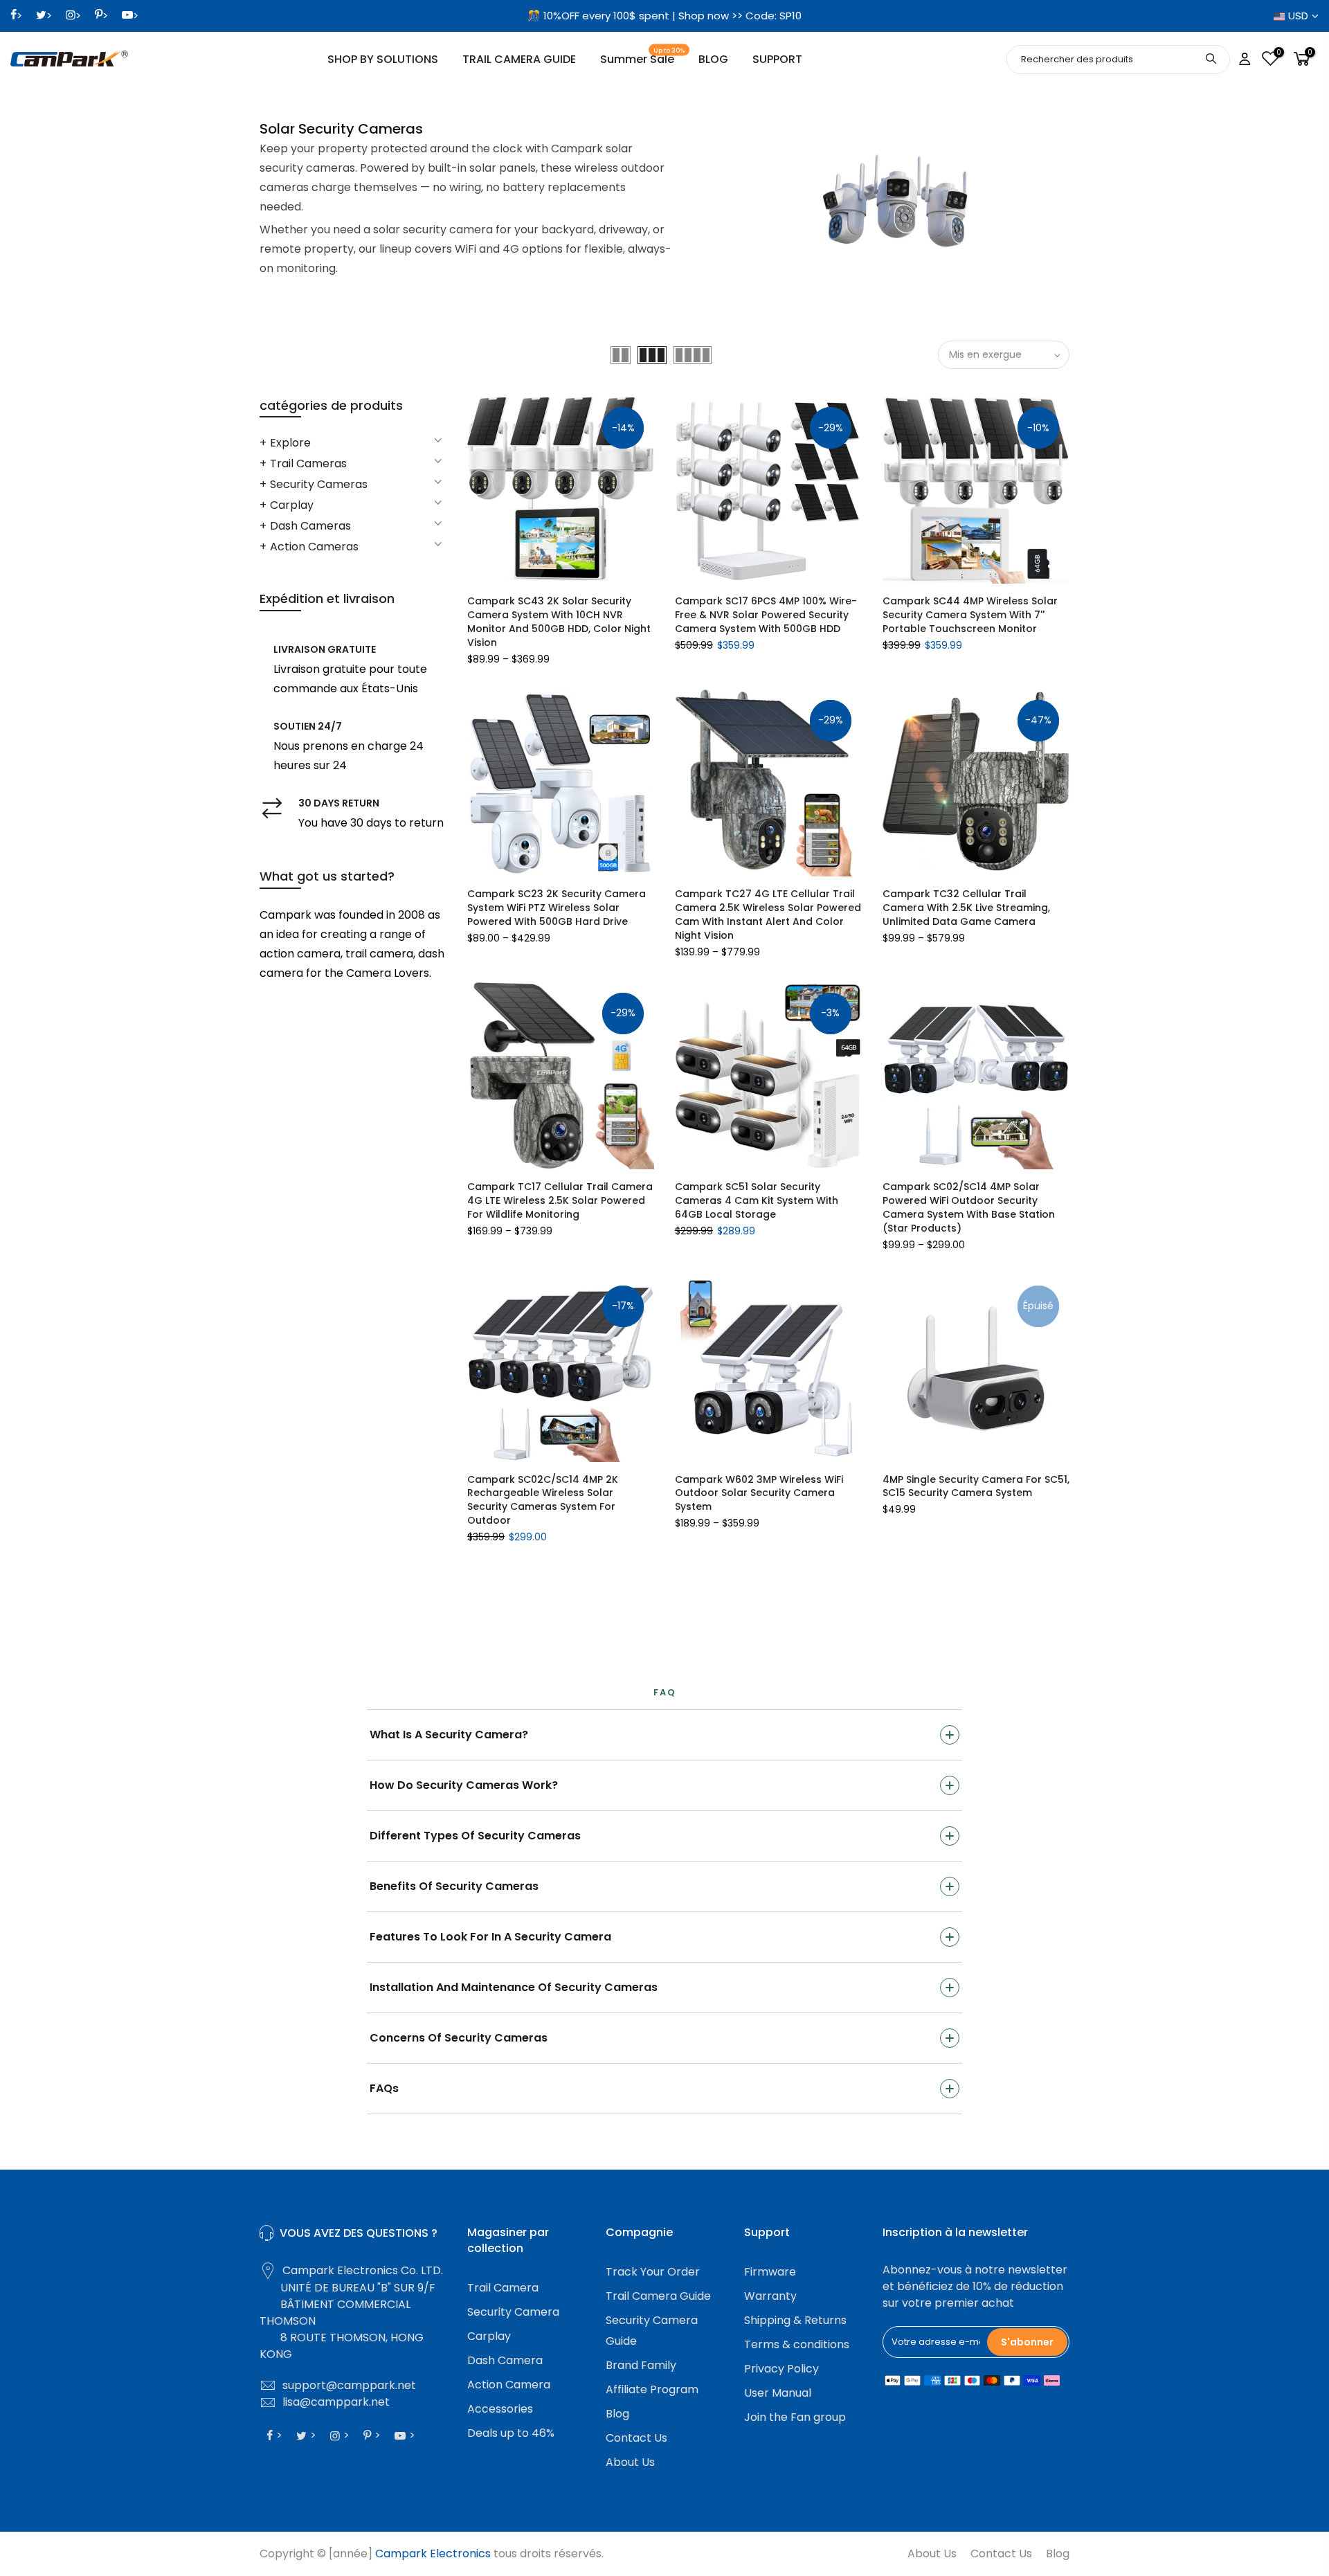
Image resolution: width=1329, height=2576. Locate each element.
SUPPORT (777, 59)
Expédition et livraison (327, 598)
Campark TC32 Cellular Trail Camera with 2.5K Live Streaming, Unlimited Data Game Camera (966, 908)
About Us (630, 2462)
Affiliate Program (652, 2389)
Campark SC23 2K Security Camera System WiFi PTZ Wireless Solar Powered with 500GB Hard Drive (557, 908)
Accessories (500, 2409)
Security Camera (513, 2312)
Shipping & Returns (795, 2320)
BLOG (713, 59)
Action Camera (509, 2385)
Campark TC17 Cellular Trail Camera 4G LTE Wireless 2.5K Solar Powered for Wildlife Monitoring (560, 1200)
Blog (617, 2414)
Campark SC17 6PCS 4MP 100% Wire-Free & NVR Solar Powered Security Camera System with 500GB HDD (766, 615)
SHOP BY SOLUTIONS (383, 59)
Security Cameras (319, 484)
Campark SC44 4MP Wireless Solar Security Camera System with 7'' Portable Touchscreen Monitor (970, 615)
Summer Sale (643, 57)
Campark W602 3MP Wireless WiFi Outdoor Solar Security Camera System (759, 1493)
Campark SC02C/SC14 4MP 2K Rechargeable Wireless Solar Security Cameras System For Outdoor (543, 1500)
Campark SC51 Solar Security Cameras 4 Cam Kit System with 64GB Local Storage (757, 1200)
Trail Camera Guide (658, 2296)
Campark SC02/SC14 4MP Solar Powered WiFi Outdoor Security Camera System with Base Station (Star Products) (969, 1207)
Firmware (770, 2272)
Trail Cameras (308, 463)
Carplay (292, 505)
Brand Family (641, 2365)
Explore (290, 443)
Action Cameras (314, 547)
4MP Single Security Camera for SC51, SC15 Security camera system (976, 1486)
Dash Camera (505, 2360)
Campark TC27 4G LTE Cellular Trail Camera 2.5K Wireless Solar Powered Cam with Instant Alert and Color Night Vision (768, 915)
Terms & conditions (797, 2344)
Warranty (770, 2296)
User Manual (778, 2393)
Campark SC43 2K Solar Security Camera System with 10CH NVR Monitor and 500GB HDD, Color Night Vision (559, 622)
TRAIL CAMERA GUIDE (519, 59)
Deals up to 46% (511, 2433)
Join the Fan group (795, 2417)
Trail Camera (503, 2288)
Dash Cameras (310, 526)
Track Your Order (653, 2272)
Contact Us (636, 2438)
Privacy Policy (781, 2369)
